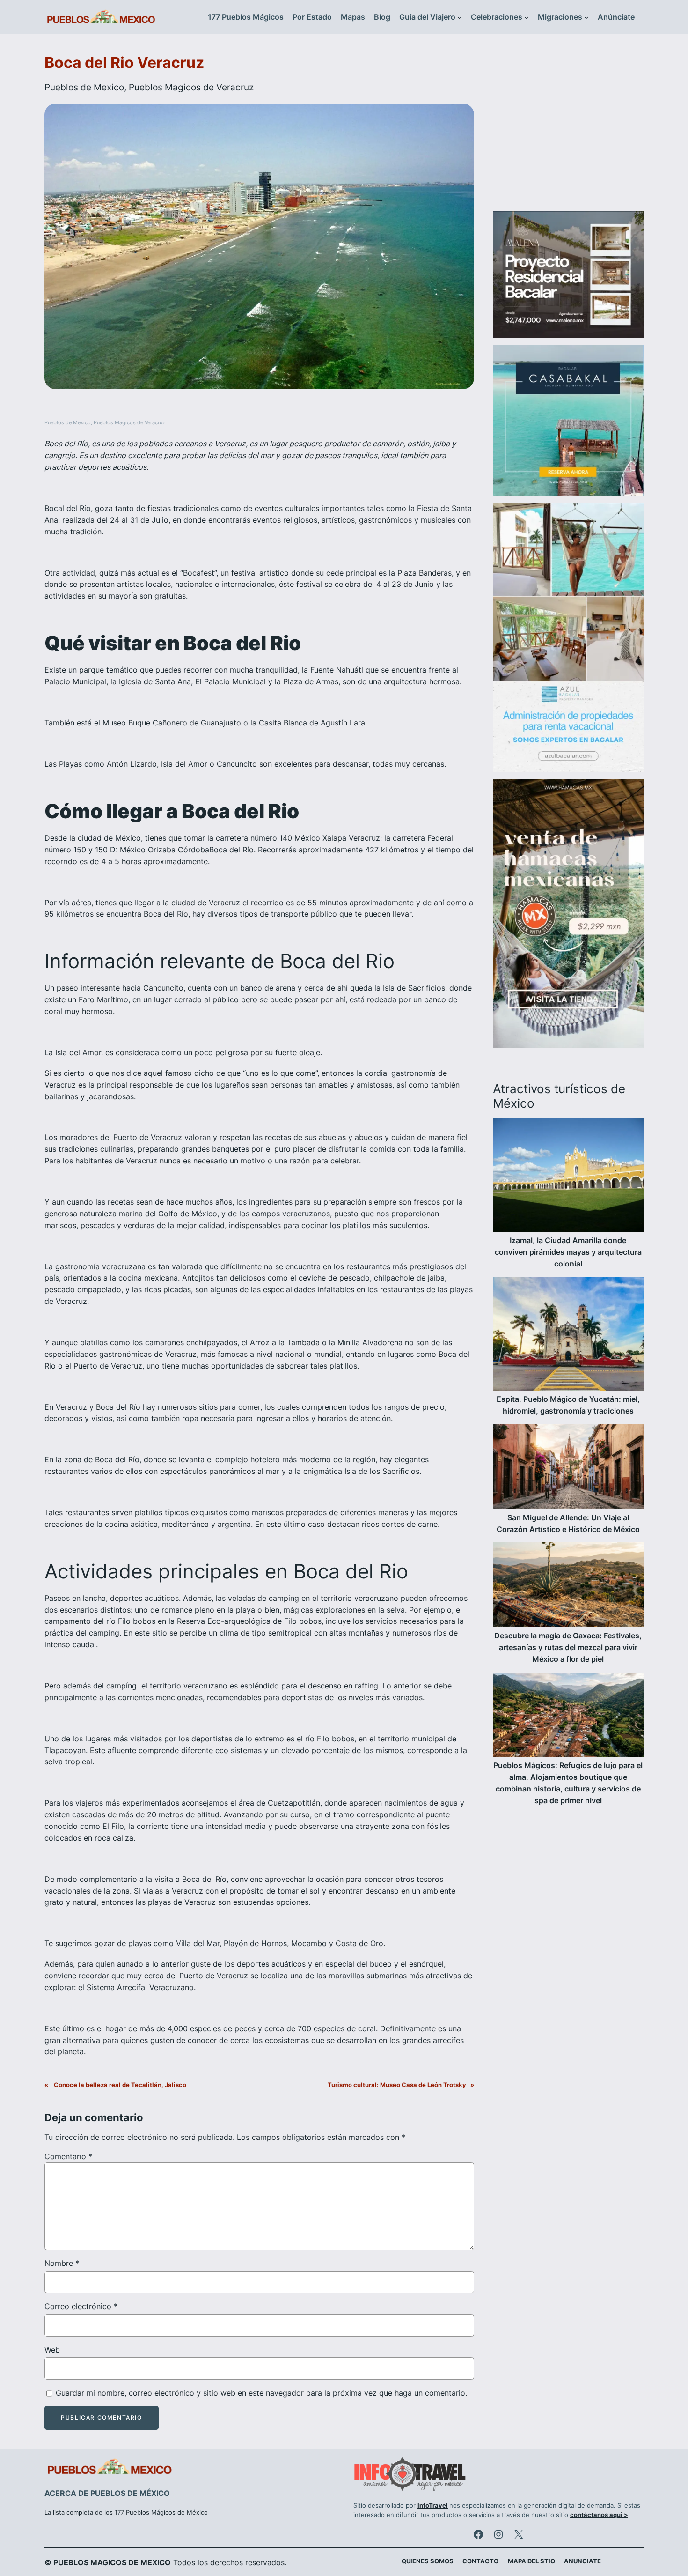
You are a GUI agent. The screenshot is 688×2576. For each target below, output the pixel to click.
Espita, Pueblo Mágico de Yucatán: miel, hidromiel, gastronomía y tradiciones (568, 1405)
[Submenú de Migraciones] (586, 17)
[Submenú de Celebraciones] (527, 17)
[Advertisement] (568, 128)
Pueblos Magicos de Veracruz (191, 87)
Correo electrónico (81, 2306)
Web (52, 2350)
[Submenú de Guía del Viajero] (460, 17)
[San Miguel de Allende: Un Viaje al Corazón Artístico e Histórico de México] (568, 1468)
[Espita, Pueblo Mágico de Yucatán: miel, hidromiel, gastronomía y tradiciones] (568, 1336)
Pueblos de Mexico (84, 87)
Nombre (62, 2263)
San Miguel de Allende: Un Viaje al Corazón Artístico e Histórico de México (568, 1523)
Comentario (68, 2156)
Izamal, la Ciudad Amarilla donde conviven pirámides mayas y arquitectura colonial (568, 1252)
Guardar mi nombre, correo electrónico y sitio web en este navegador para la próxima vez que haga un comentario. (261, 2393)
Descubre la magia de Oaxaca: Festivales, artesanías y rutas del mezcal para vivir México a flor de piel (568, 1647)
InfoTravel (433, 2506)
